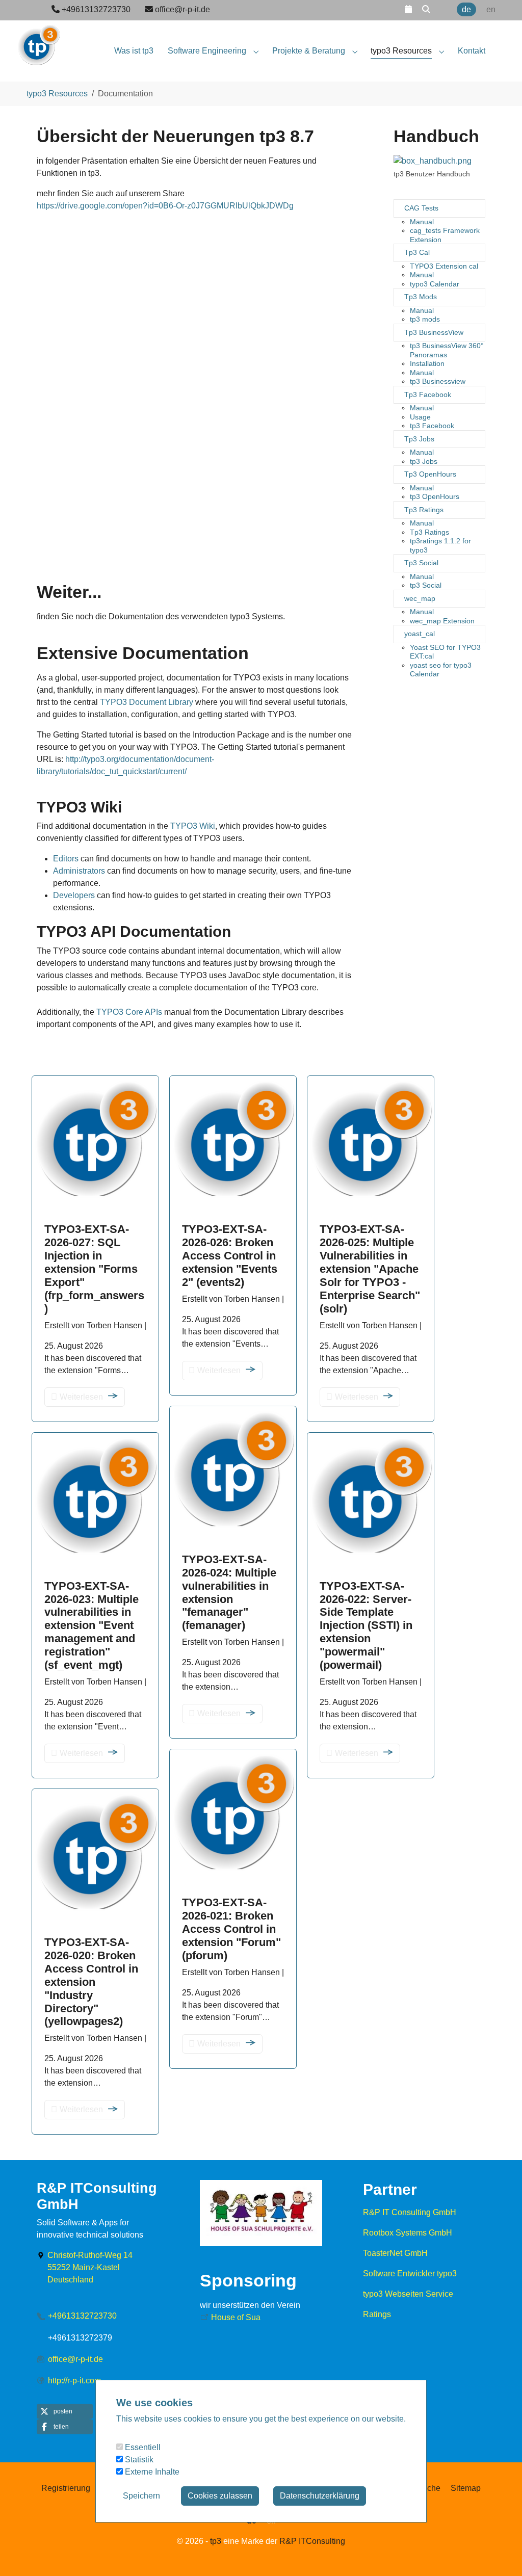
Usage (420, 417)
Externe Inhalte (151, 2472)
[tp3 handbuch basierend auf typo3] (433, 161)
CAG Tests (421, 208)
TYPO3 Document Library (147, 702)
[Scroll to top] (500, 2554)
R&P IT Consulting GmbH (410, 2212)
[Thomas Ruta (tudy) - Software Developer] (38, 41)
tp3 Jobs (424, 461)
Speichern (141, 2496)
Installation (427, 363)
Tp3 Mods (421, 297)
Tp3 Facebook (428, 395)
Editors (66, 859)
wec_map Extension (442, 621)
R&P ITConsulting (312, 2541)
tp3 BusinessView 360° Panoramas (447, 350)
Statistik (138, 2460)
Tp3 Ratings (424, 510)
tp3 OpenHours (435, 496)
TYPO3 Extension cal (444, 266)
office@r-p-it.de (75, 2359)
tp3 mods (425, 319)
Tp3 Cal (417, 252)
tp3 (216, 2541)
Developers (74, 895)
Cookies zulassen (220, 2496)
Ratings (377, 2314)
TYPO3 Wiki (193, 826)
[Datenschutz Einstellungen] (20, 2554)
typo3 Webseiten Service (408, 2294)
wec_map (420, 598)
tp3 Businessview (438, 381)
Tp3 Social (421, 563)
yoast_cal (420, 634)
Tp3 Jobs (419, 439)
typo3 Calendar (435, 284)
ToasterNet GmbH (395, 2253)
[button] (408, 9)
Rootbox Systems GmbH (408, 2233)
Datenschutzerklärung (320, 2496)
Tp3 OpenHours (430, 474)
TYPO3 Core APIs (129, 1012)
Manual (422, 222)
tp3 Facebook (432, 426)
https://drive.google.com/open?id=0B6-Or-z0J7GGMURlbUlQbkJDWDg (165, 206)
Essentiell (142, 2447)
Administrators (79, 871)
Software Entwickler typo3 (410, 2273)
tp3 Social (426, 585)
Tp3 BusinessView (434, 332)
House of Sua (236, 2317)
